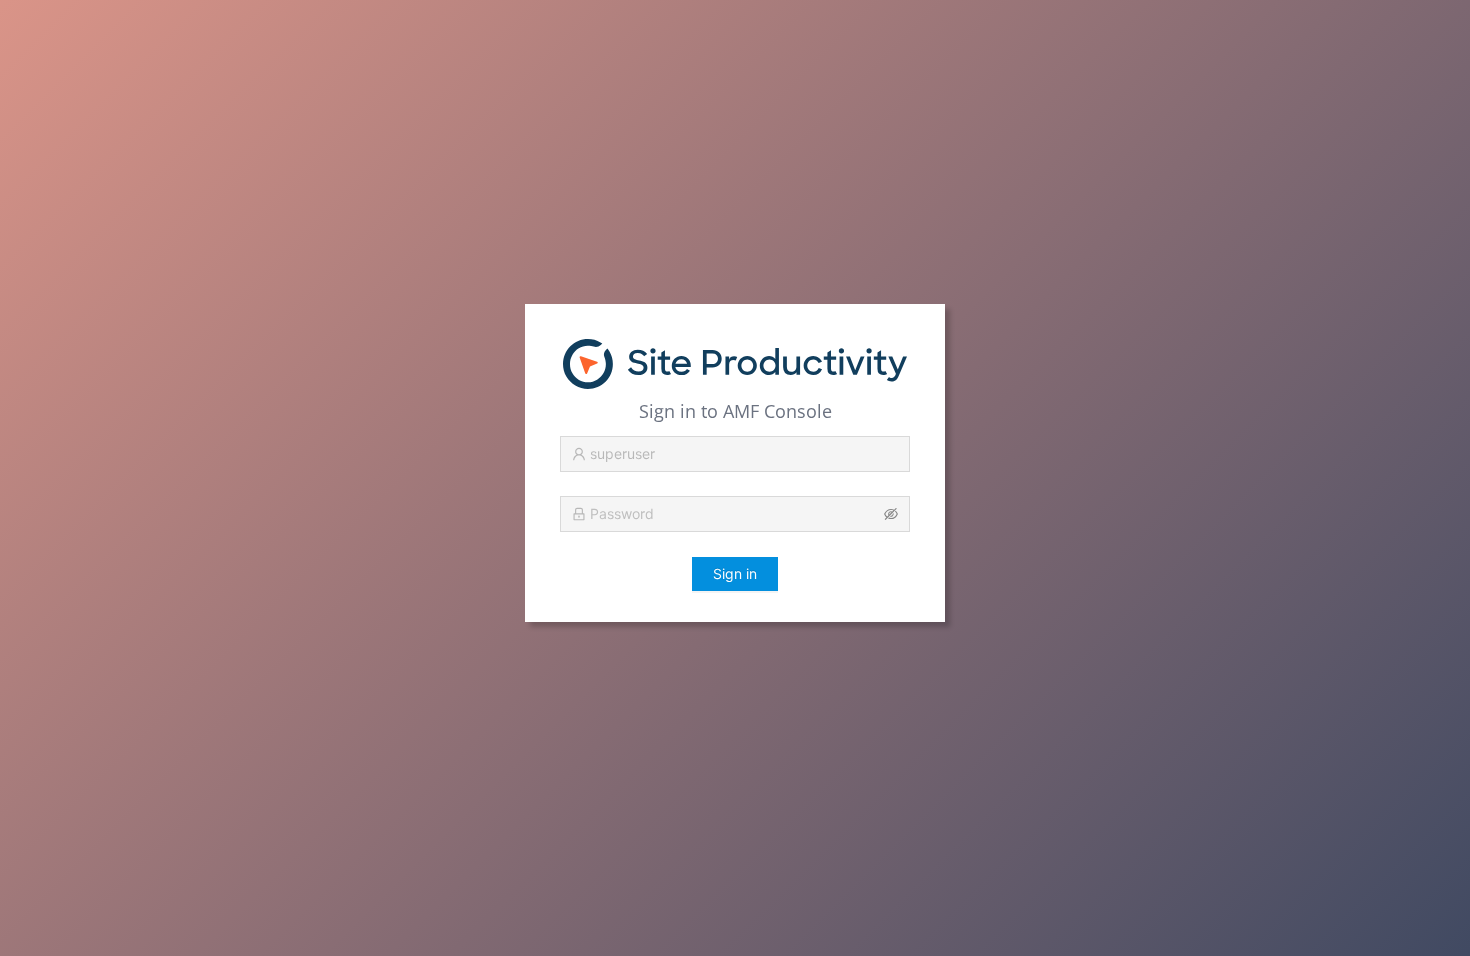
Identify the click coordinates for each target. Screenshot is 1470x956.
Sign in (735, 573)
